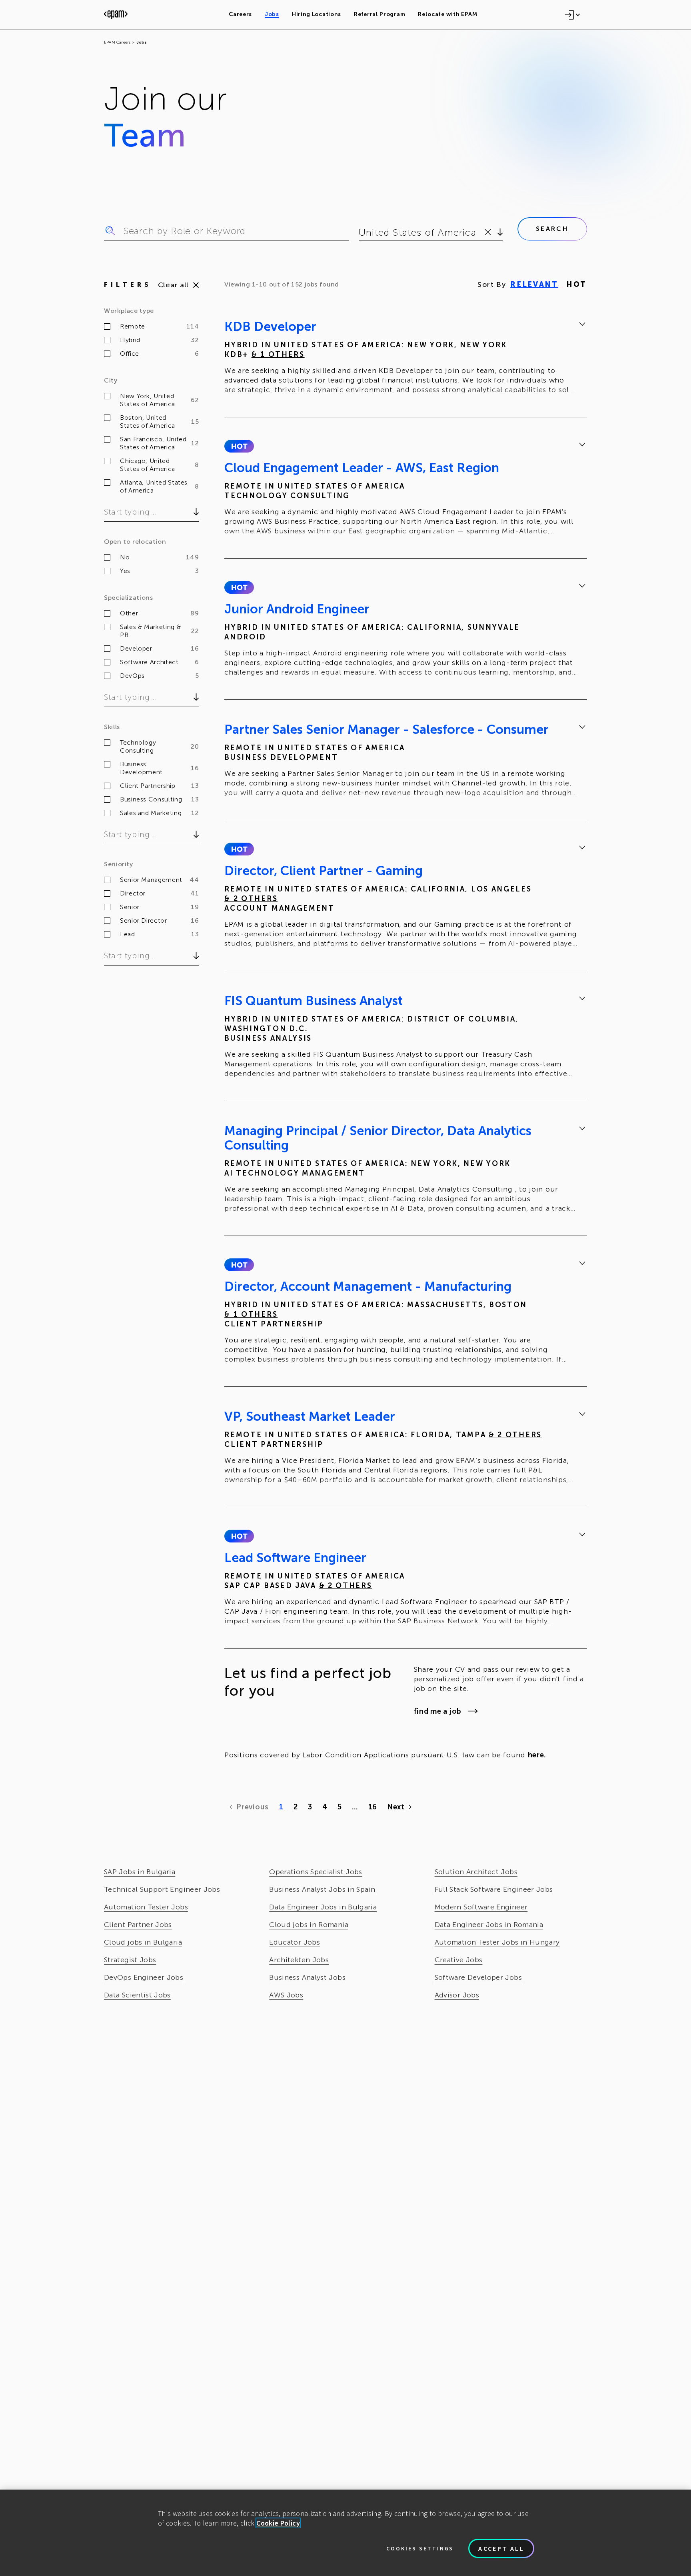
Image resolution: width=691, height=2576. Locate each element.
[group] (406, 359)
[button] (239, 446)
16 (372, 1807)
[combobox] (360, 232)
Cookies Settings (420, 2548)
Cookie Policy (278, 2523)
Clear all (173, 285)
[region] (345, 2533)
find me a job (438, 1711)
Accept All (501, 2548)
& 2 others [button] (251, 899)
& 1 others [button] (278, 355)
